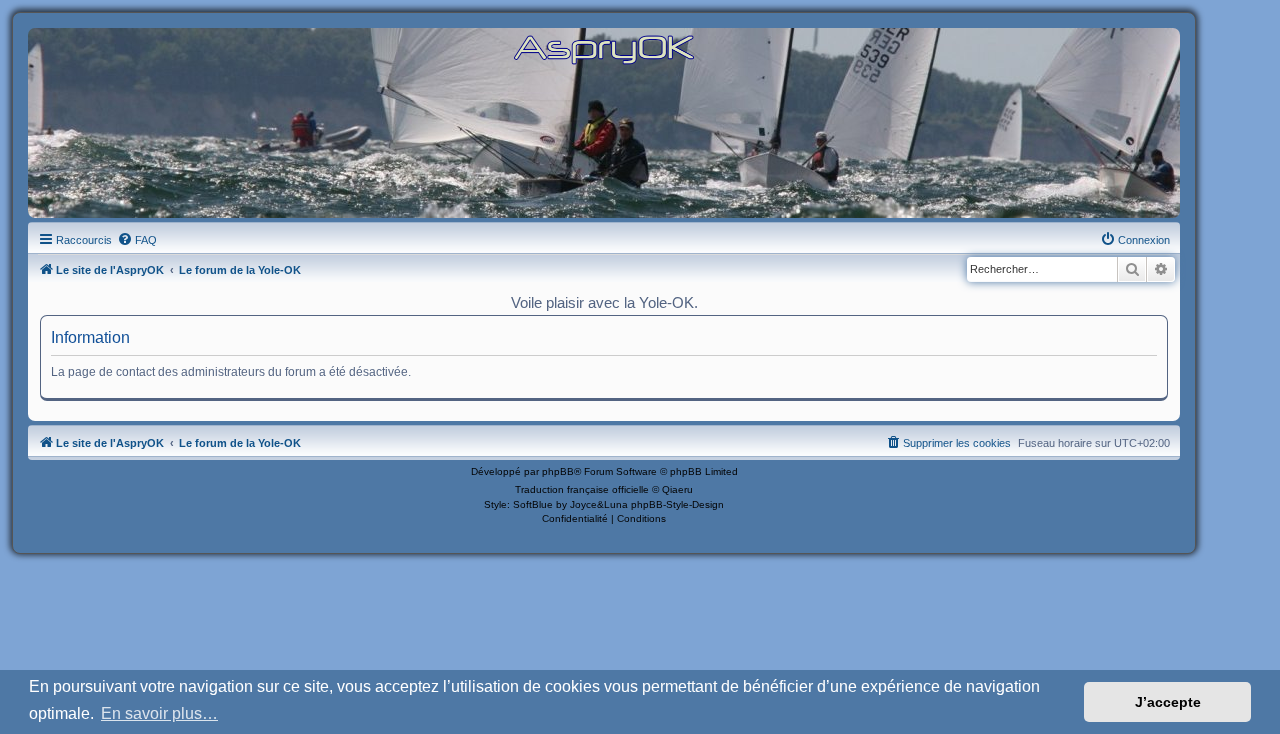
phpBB (558, 471)
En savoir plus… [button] (159, 713)
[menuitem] (137, 240)
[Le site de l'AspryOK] (604, 48)
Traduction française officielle (582, 489)
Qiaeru (677, 489)
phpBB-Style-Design (677, 504)
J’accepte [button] (1168, 702)
